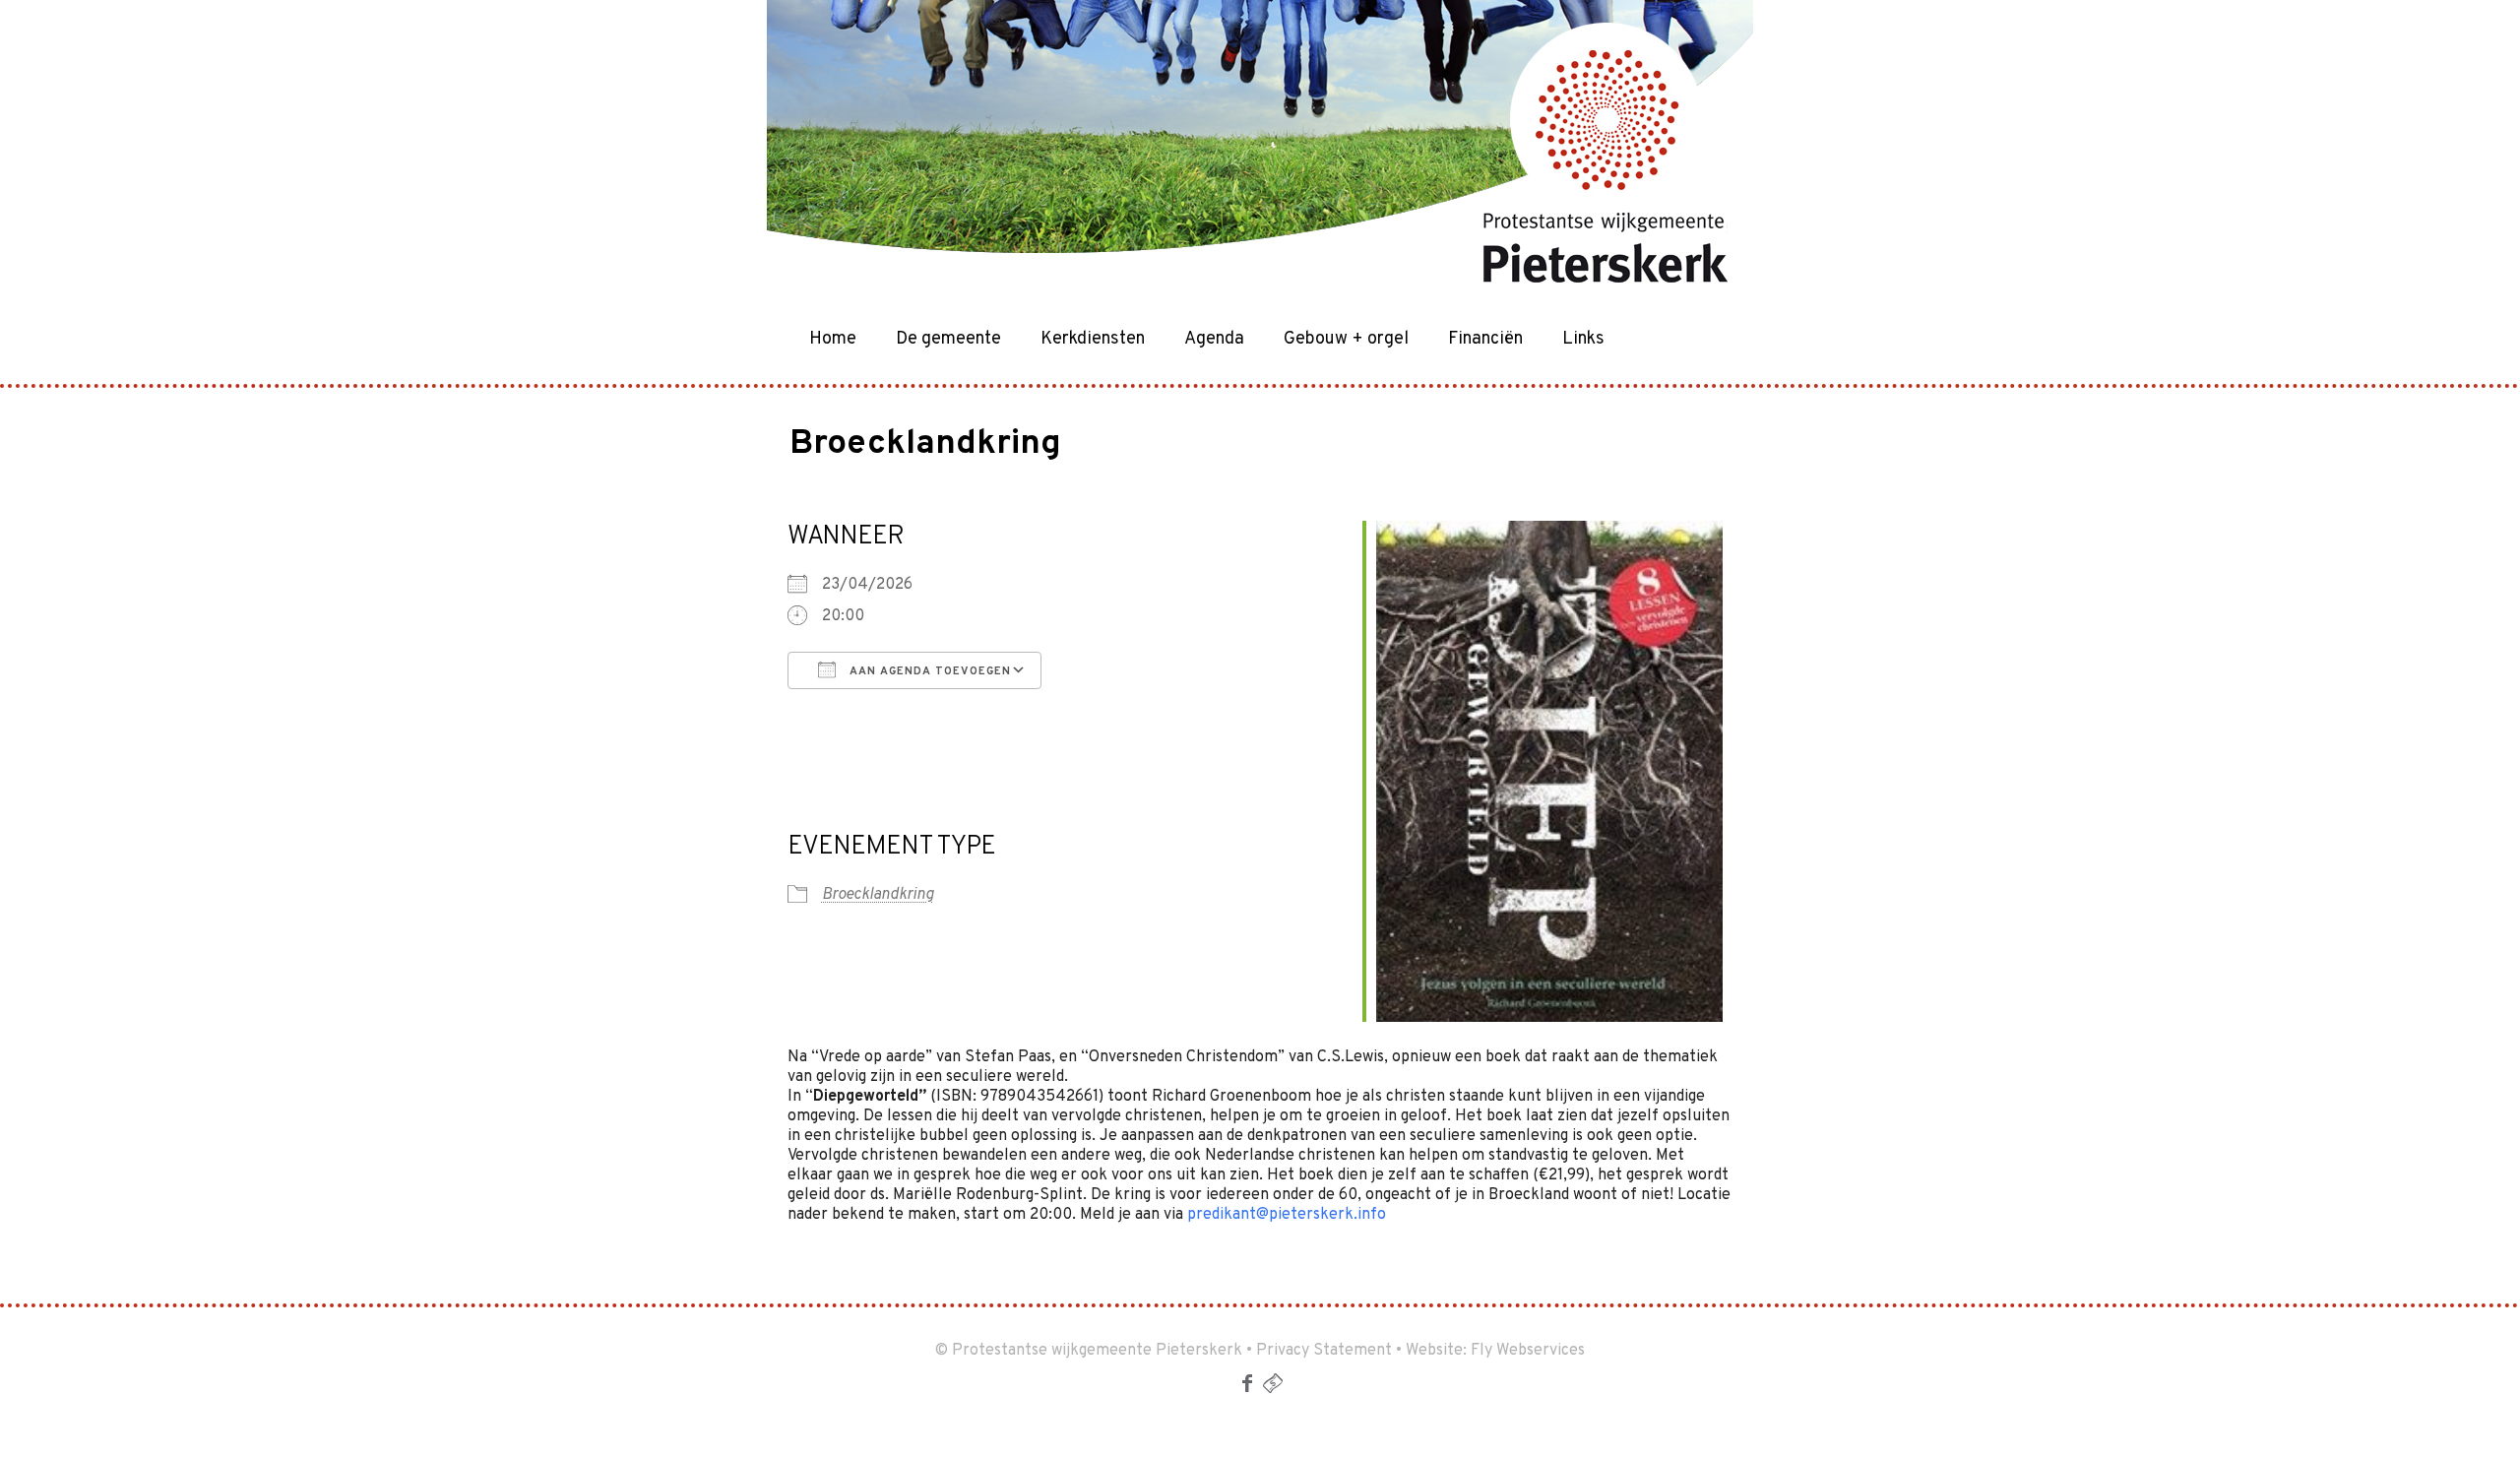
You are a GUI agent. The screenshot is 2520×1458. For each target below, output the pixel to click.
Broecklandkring (878, 895)
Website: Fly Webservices (1495, 1351)
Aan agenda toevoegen (928, 671)
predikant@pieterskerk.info (1287, 1215)
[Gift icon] (1273, 1387)
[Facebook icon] (1247, 1387)
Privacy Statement (1324, 1351)
